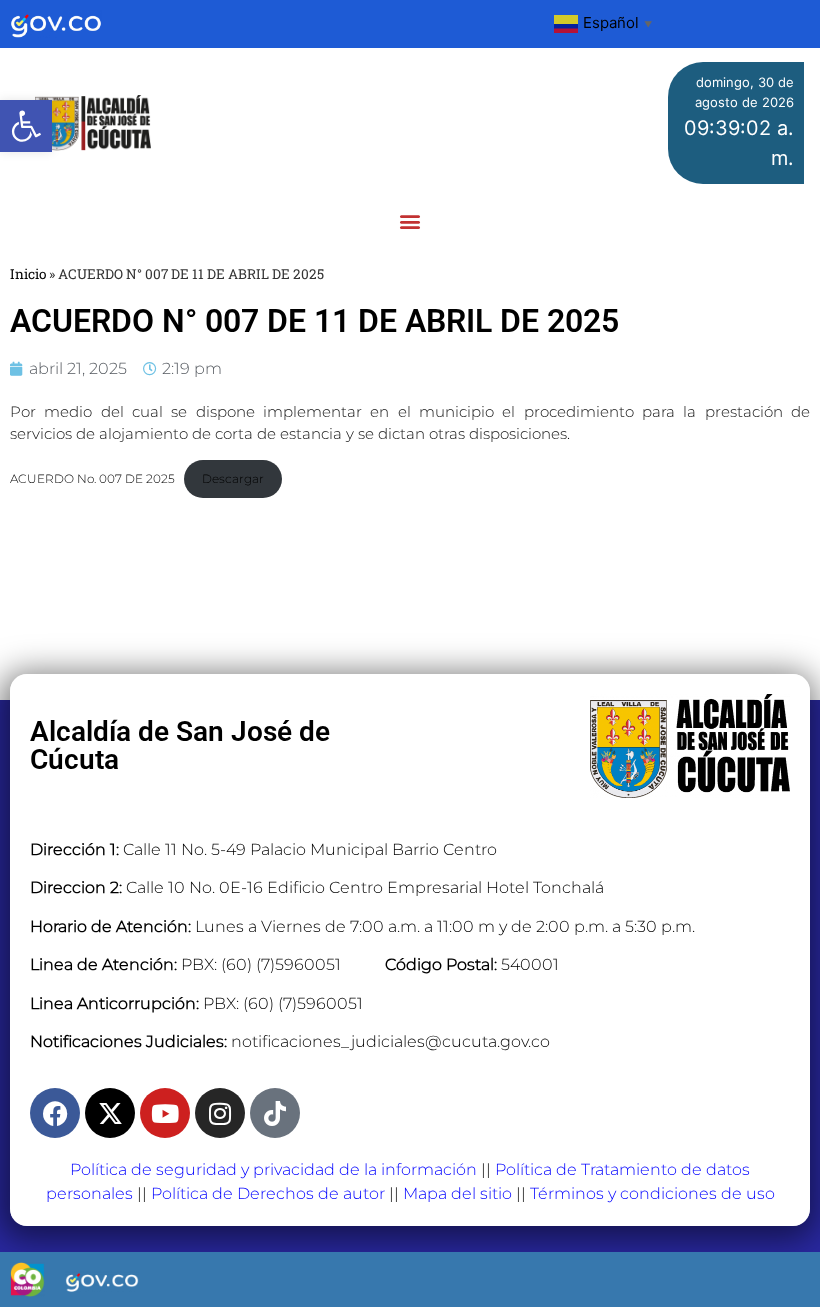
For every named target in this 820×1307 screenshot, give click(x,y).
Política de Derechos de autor (268, 1193)
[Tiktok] (275, 1113)
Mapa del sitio (457, 1193)
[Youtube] (165, 1113)
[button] (26, 126)
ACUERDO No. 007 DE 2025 (92, 478)
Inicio (28, 274)
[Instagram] (220, 1113)
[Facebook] (55, 1113)
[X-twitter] (110, 1113)
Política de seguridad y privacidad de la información (273, 1169)
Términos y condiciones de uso (652, 1193)
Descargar (233, 478)
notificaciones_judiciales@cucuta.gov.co (390, 1041)
